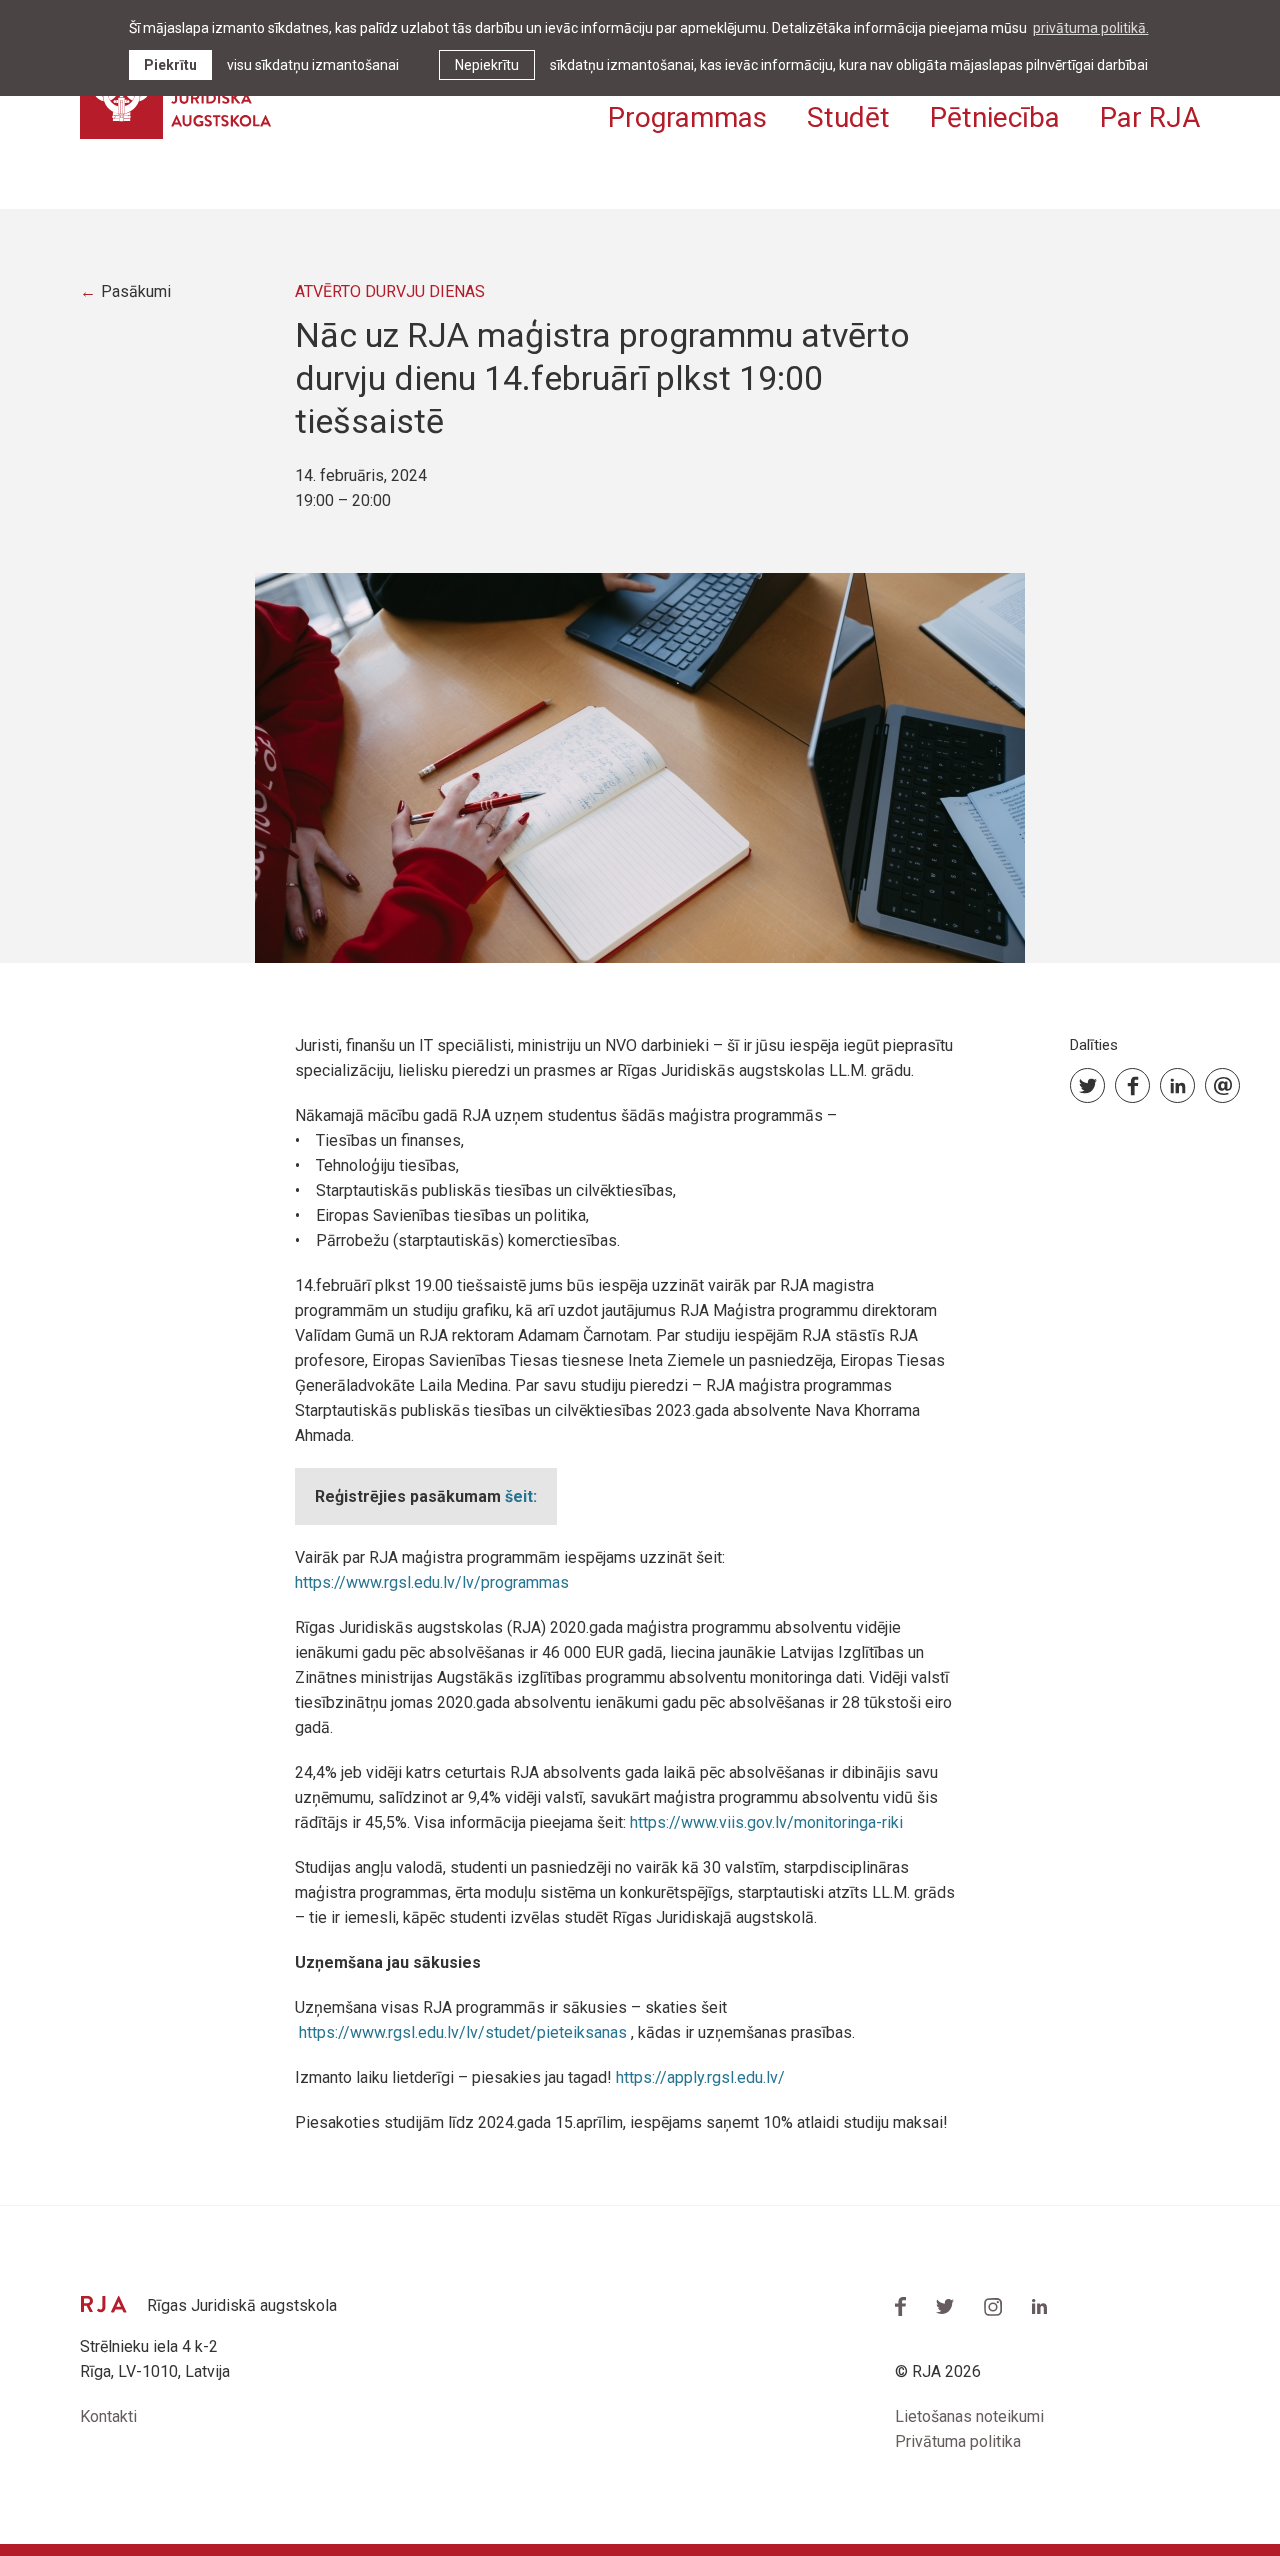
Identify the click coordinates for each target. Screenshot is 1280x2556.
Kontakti (108, 2416)
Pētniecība (995, 117)
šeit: (521, 1496)
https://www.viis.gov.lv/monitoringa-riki (768, 1822)
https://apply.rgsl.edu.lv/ (700, 2077)
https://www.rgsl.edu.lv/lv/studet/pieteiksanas (463, 2032)
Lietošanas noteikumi (969, 2416)
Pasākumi (136, 291)
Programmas (687, 117)
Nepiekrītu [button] (487, 65)
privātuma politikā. (1091, 28)
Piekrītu (170, 65)
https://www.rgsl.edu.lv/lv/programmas (432, 1582)
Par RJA (1150, 117)
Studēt (848, 117)
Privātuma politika (958, 2441)
